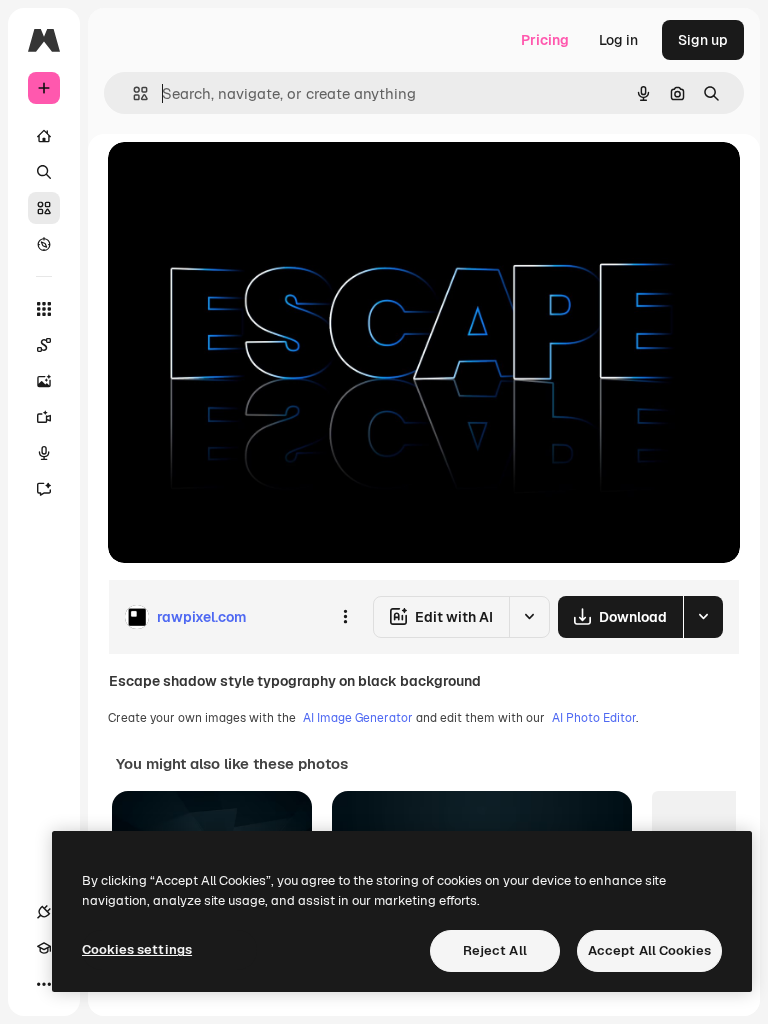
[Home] (44, 136)
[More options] (345, 617)
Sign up (703, 40)
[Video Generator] (44, 417)
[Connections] (44, 912)
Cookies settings (137, 949)
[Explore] (44, 244)
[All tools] (44, 309)
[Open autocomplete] (132, 93)
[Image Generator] (44, 381)
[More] (44, 984)
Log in (618, 40)
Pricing (545, 40)
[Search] (44, 172)
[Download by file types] (703, 617)
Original (236, 179)
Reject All (495, 950)
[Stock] (44, 208)
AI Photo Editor (594, 718)
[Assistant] (44, 489)
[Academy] (44, 948)
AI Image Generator (358, 718)
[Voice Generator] (44, 453)
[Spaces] (44, 345)
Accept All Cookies (649, 950)
